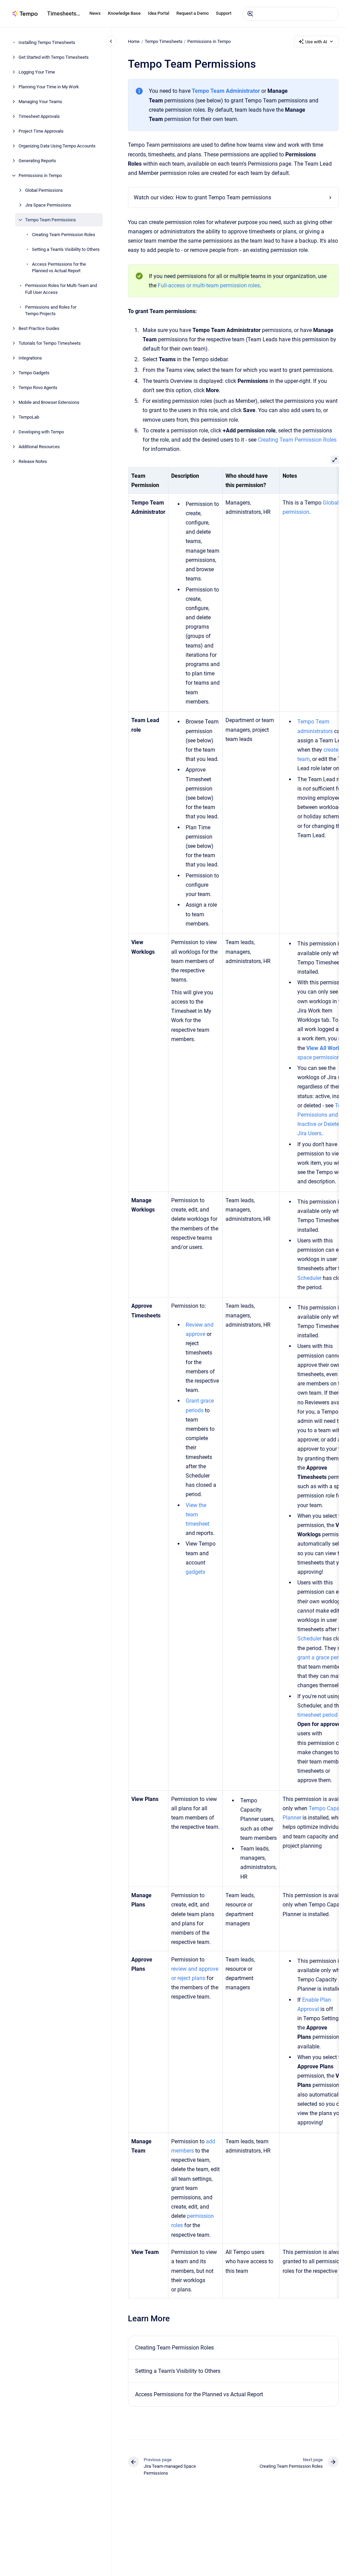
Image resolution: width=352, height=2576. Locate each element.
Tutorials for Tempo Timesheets (50, 343)
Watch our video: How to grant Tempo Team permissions (202, 197)
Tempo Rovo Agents (38, 388)
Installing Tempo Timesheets (47, 42)
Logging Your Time (37, 72)
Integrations (30, 358)
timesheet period (317, 1715)
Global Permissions (44, 190)
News (95, 13)
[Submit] (250, 14)
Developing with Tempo (41, 432)
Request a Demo (192, 13)
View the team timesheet (197, 1514)
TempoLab (29, 417)
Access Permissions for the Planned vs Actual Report (59, 268)
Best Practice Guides (39, 328)
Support (224, 13)
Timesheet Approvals (39, 116)
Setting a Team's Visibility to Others (66, 249)
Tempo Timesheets (164, 41)
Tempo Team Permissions (51, 220)
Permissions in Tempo (40, 175)
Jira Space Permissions (48, 205)
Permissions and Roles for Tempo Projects (51, 311)
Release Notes (33, 461)
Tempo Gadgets (34, 373)
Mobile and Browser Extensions (49, 402)
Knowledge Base (124, 13)
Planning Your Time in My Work (49, 87)
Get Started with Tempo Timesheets (54, 57)
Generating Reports (37, 161)
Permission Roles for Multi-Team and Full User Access (61, 289)
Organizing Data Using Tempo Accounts (57, 146)
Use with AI (316, 42)
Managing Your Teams (40, 102)
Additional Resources (39, 447)
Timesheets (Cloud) (64, 14)
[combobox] (290, 14)
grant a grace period (321, 1657)
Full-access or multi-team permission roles (209, 285)
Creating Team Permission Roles (64, 235)
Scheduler (309, 1278)
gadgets (195, 1572)
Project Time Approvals (41, 131)
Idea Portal (158, 13)
